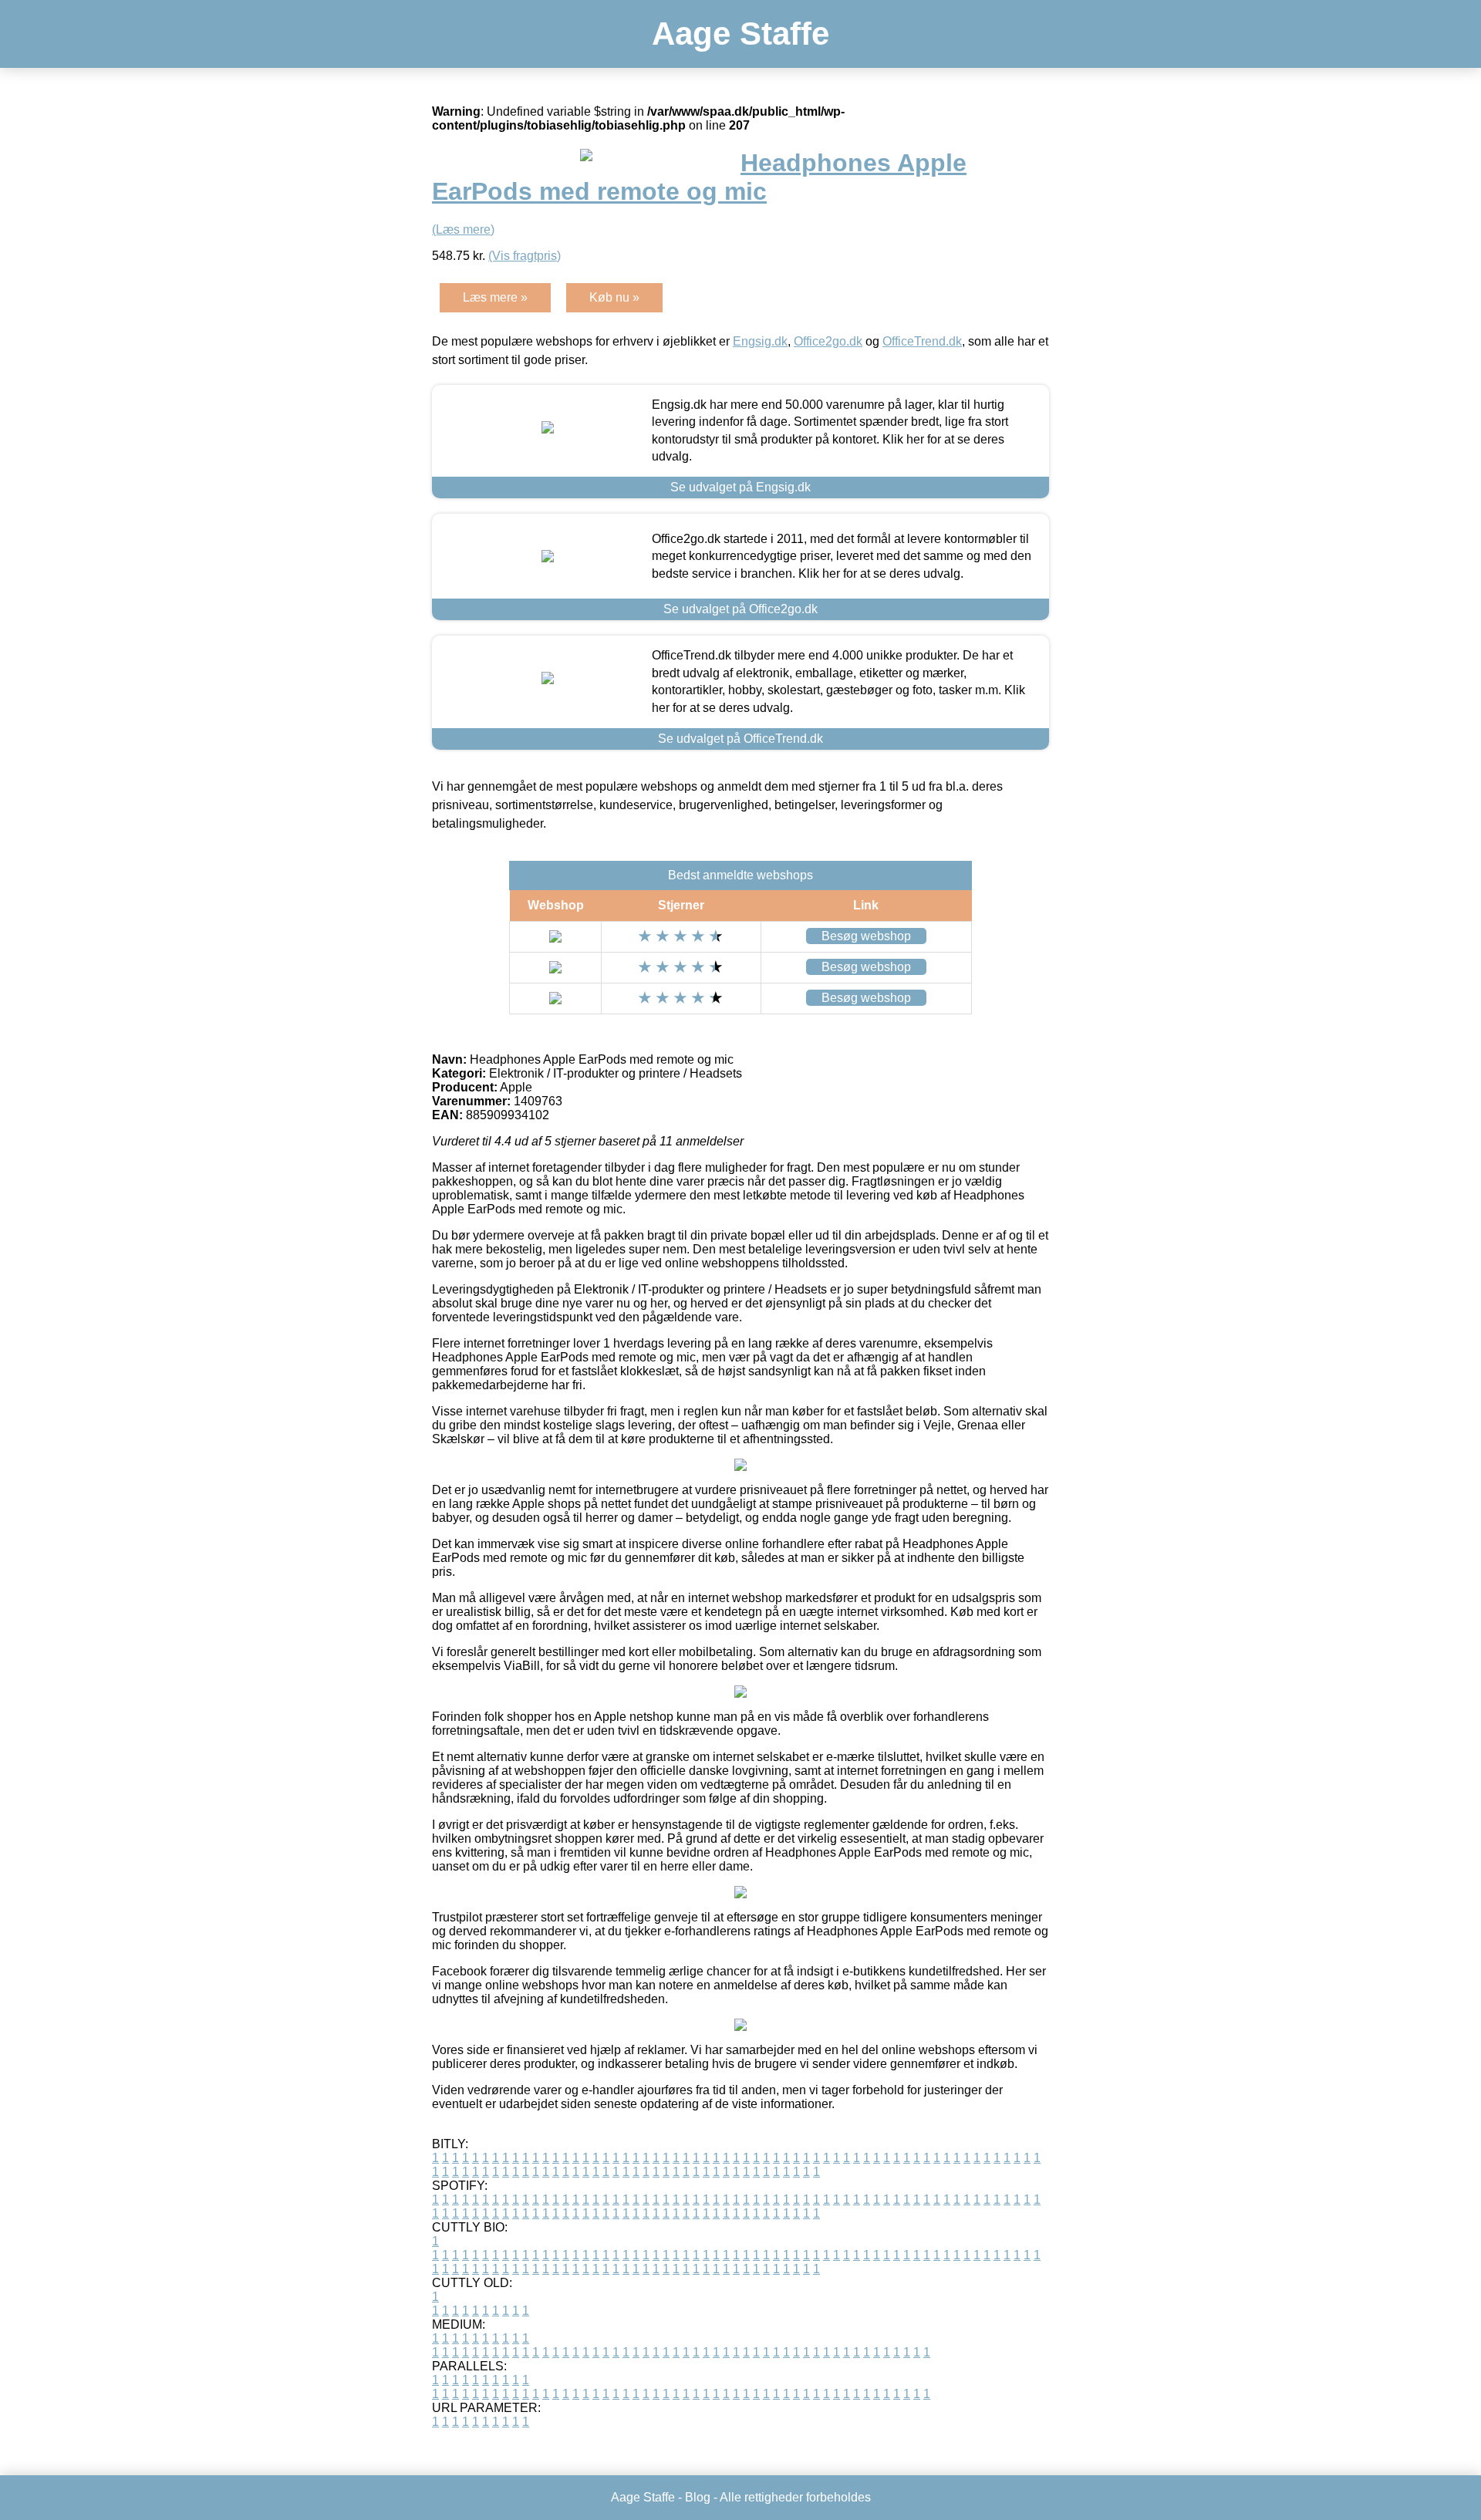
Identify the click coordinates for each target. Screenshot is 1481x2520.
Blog (698, 2497)
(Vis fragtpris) (525, 256)
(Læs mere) (463, 229)
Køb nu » (614, 297)
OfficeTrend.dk (922, 341)
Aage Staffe (740, 34)
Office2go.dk (828, 341)
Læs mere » (495, 297)
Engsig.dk (760, 341)
